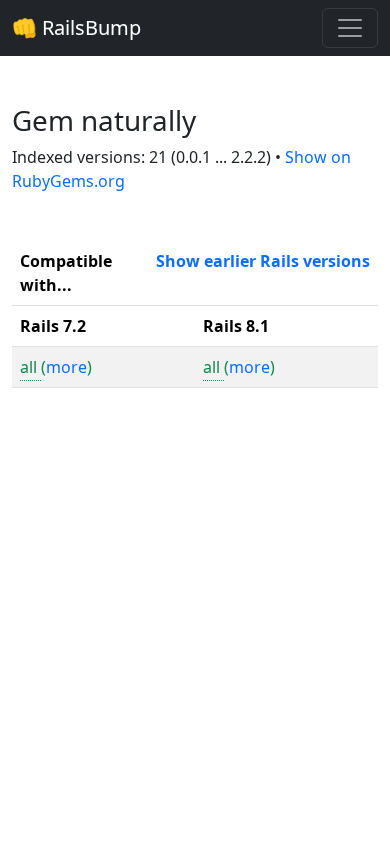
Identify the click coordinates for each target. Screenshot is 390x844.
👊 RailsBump (76, 27)
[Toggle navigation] (350, 28)
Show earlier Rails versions (263, 261)
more (66, 367)
